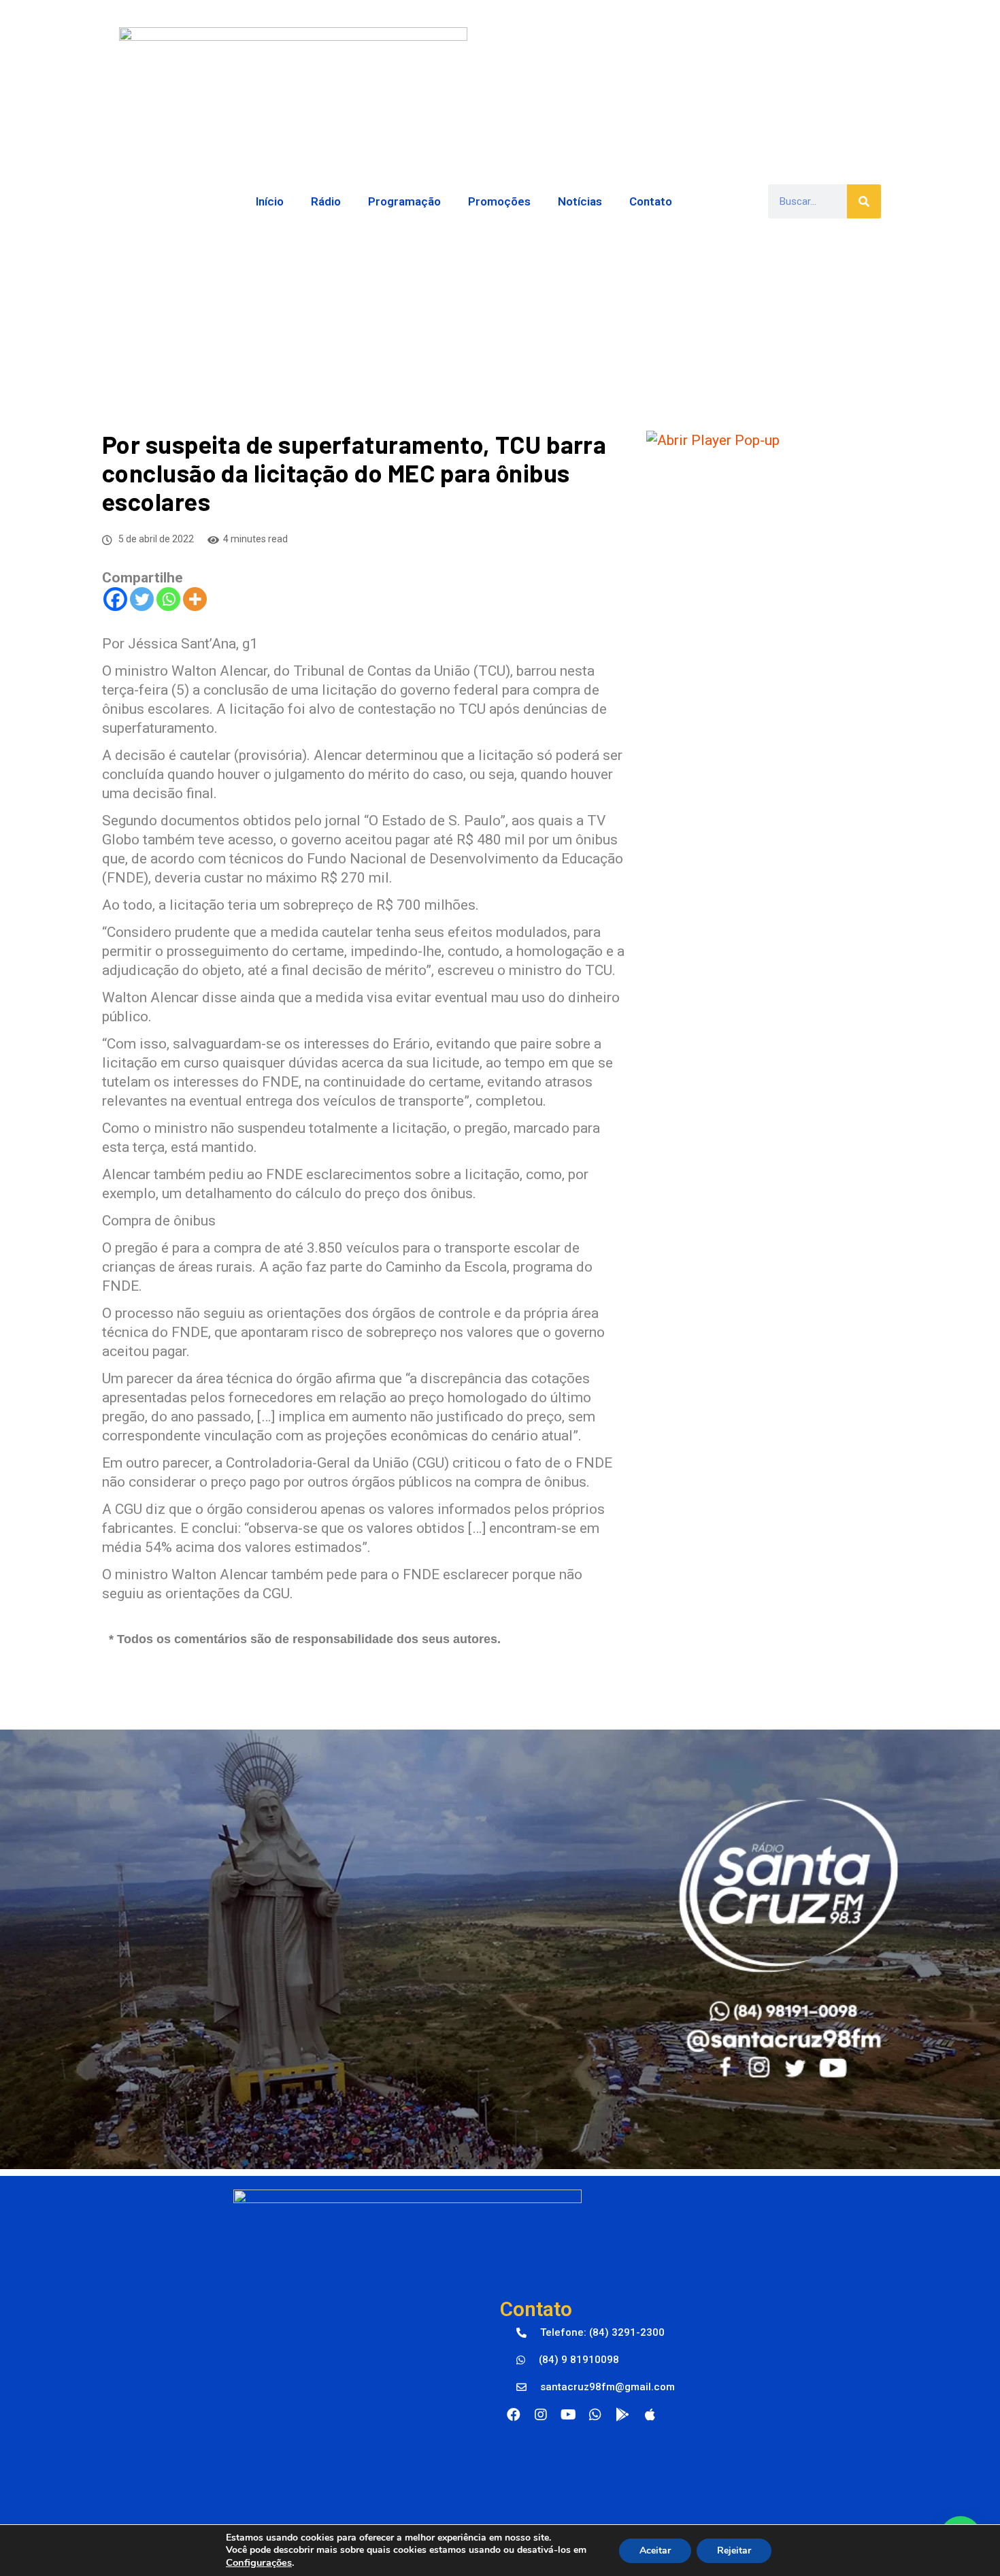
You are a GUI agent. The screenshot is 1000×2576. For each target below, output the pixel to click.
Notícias (580, 201)
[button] (590, 2333)
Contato (651, 201)
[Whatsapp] (168, 599)
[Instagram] (541, 2415)
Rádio (326, 201)
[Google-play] (622, 2415)
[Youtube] (568, 2415)
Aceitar (655, 2550)
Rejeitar (734, 2550)
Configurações (259, 2562)
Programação (404, 201)
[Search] (864, 201)
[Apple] (650, 2415)
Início (270, 201)
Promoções (499, 201)
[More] (195, 599)
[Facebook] (115, 599)
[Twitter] (142, 599)
